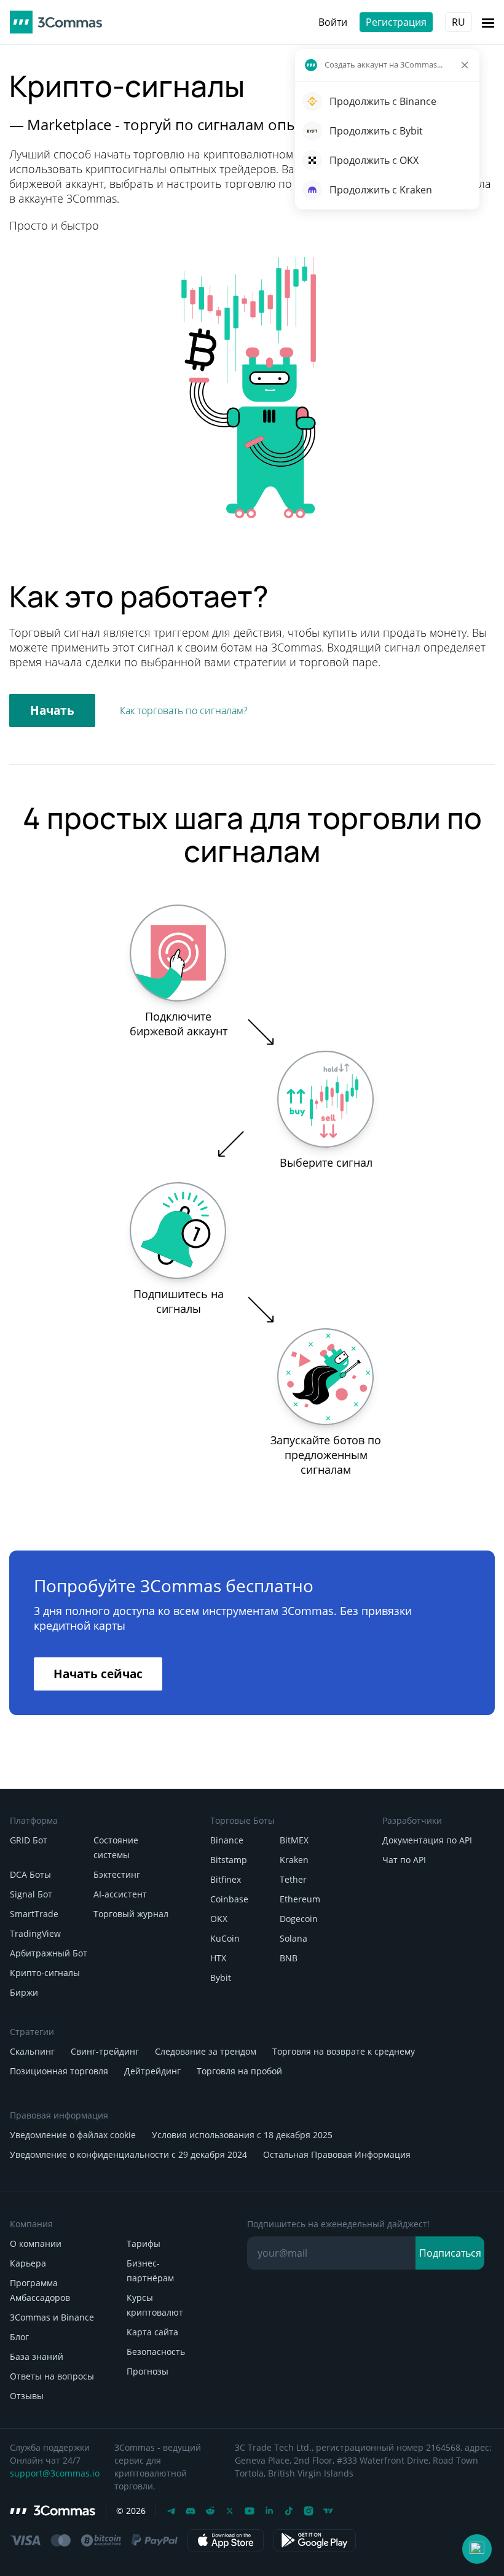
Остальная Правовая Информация (337, 2154)
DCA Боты (30, 1874)
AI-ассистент (120, 1894)
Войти (333, 22)
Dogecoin (299, 1919)
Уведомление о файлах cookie (73, 2135)
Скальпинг (32, 2051)
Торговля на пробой (239, 2071)
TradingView (35, 1933)
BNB (289, 1958)
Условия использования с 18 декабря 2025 (242, 2135)
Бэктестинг (117, 1874)
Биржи (24, 1992)
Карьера (28, 2263)
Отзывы (27, 2396)
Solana (293, 1938)
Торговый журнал (131, 1914)
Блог (19, 2337)
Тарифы (144, 2243)
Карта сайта (152, 2332)
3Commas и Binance (52, 2317)
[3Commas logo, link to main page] (56, 22)
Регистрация (396, 22)
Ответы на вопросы (52, 2376)
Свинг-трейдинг (105, 2051)
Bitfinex (226, 1879)
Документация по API (427, 1840)
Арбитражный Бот (49, 1953)
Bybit (221, 1978)
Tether (293, 1879)
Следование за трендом (206, 2051)
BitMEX (294, 1840)
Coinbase (229, 1899)
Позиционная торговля (59, 2071)
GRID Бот (29, 1840)
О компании (36, 2243)
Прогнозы (148, 2371)
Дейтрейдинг (152, 2071)
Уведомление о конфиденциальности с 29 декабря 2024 (128, 2154)
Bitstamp (229, 1860)
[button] (477, 2549)
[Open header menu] (488, 22)
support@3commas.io (55, 2473)
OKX (219, 1919)
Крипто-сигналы (45, 1973)
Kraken (294, 1860)
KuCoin (225, 1938)
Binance (227, 1840)
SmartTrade (34, 1914)
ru (459, 22)
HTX (218, 1958)
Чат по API (404, 1860)
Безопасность (156, 2352)
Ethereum (300, 1899)
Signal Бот (31, 1894)
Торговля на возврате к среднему (344, 2051)
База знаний (37, 2356)
